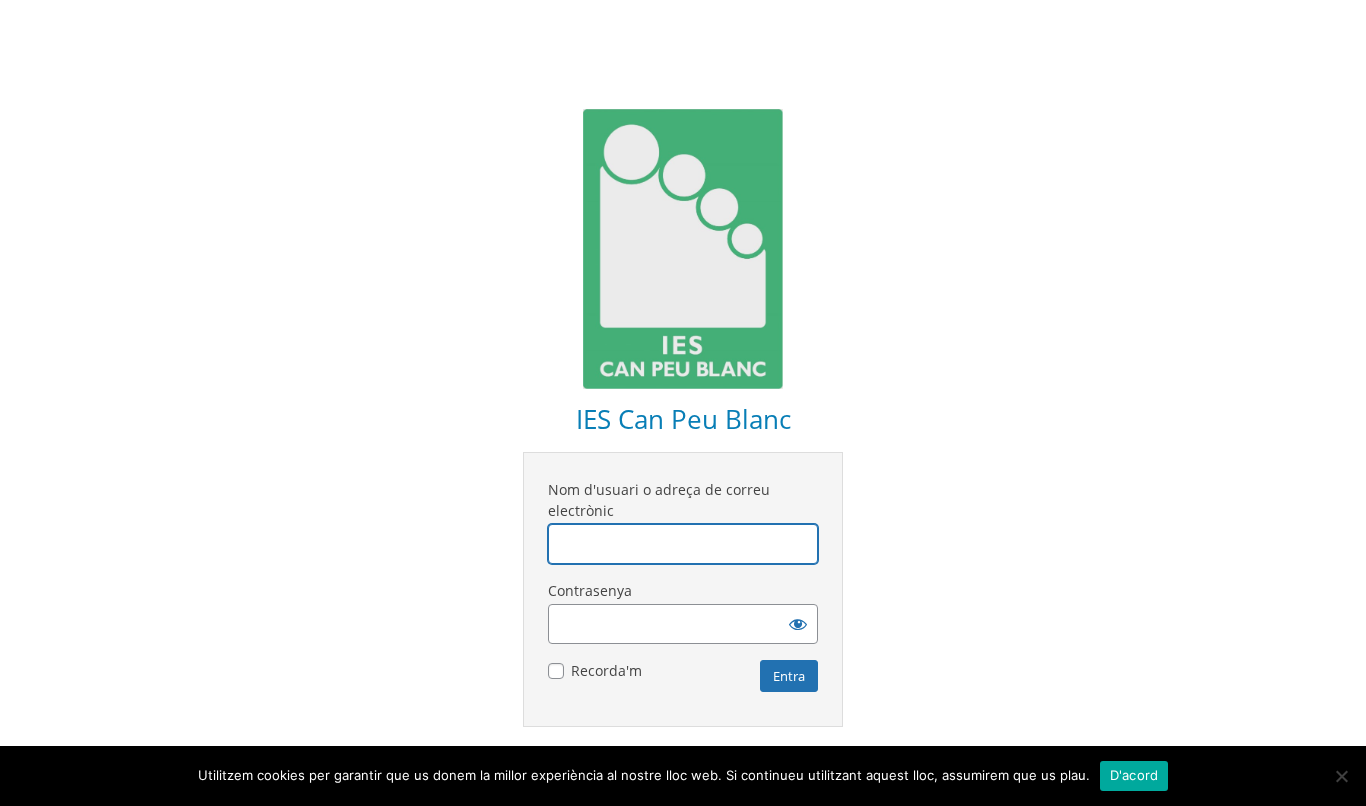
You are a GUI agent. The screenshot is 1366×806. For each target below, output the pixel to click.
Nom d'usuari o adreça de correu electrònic (659, 500)
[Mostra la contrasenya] (798, 624)
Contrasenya (590, 590)
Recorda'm (606, 670)
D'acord (1134, 775)
